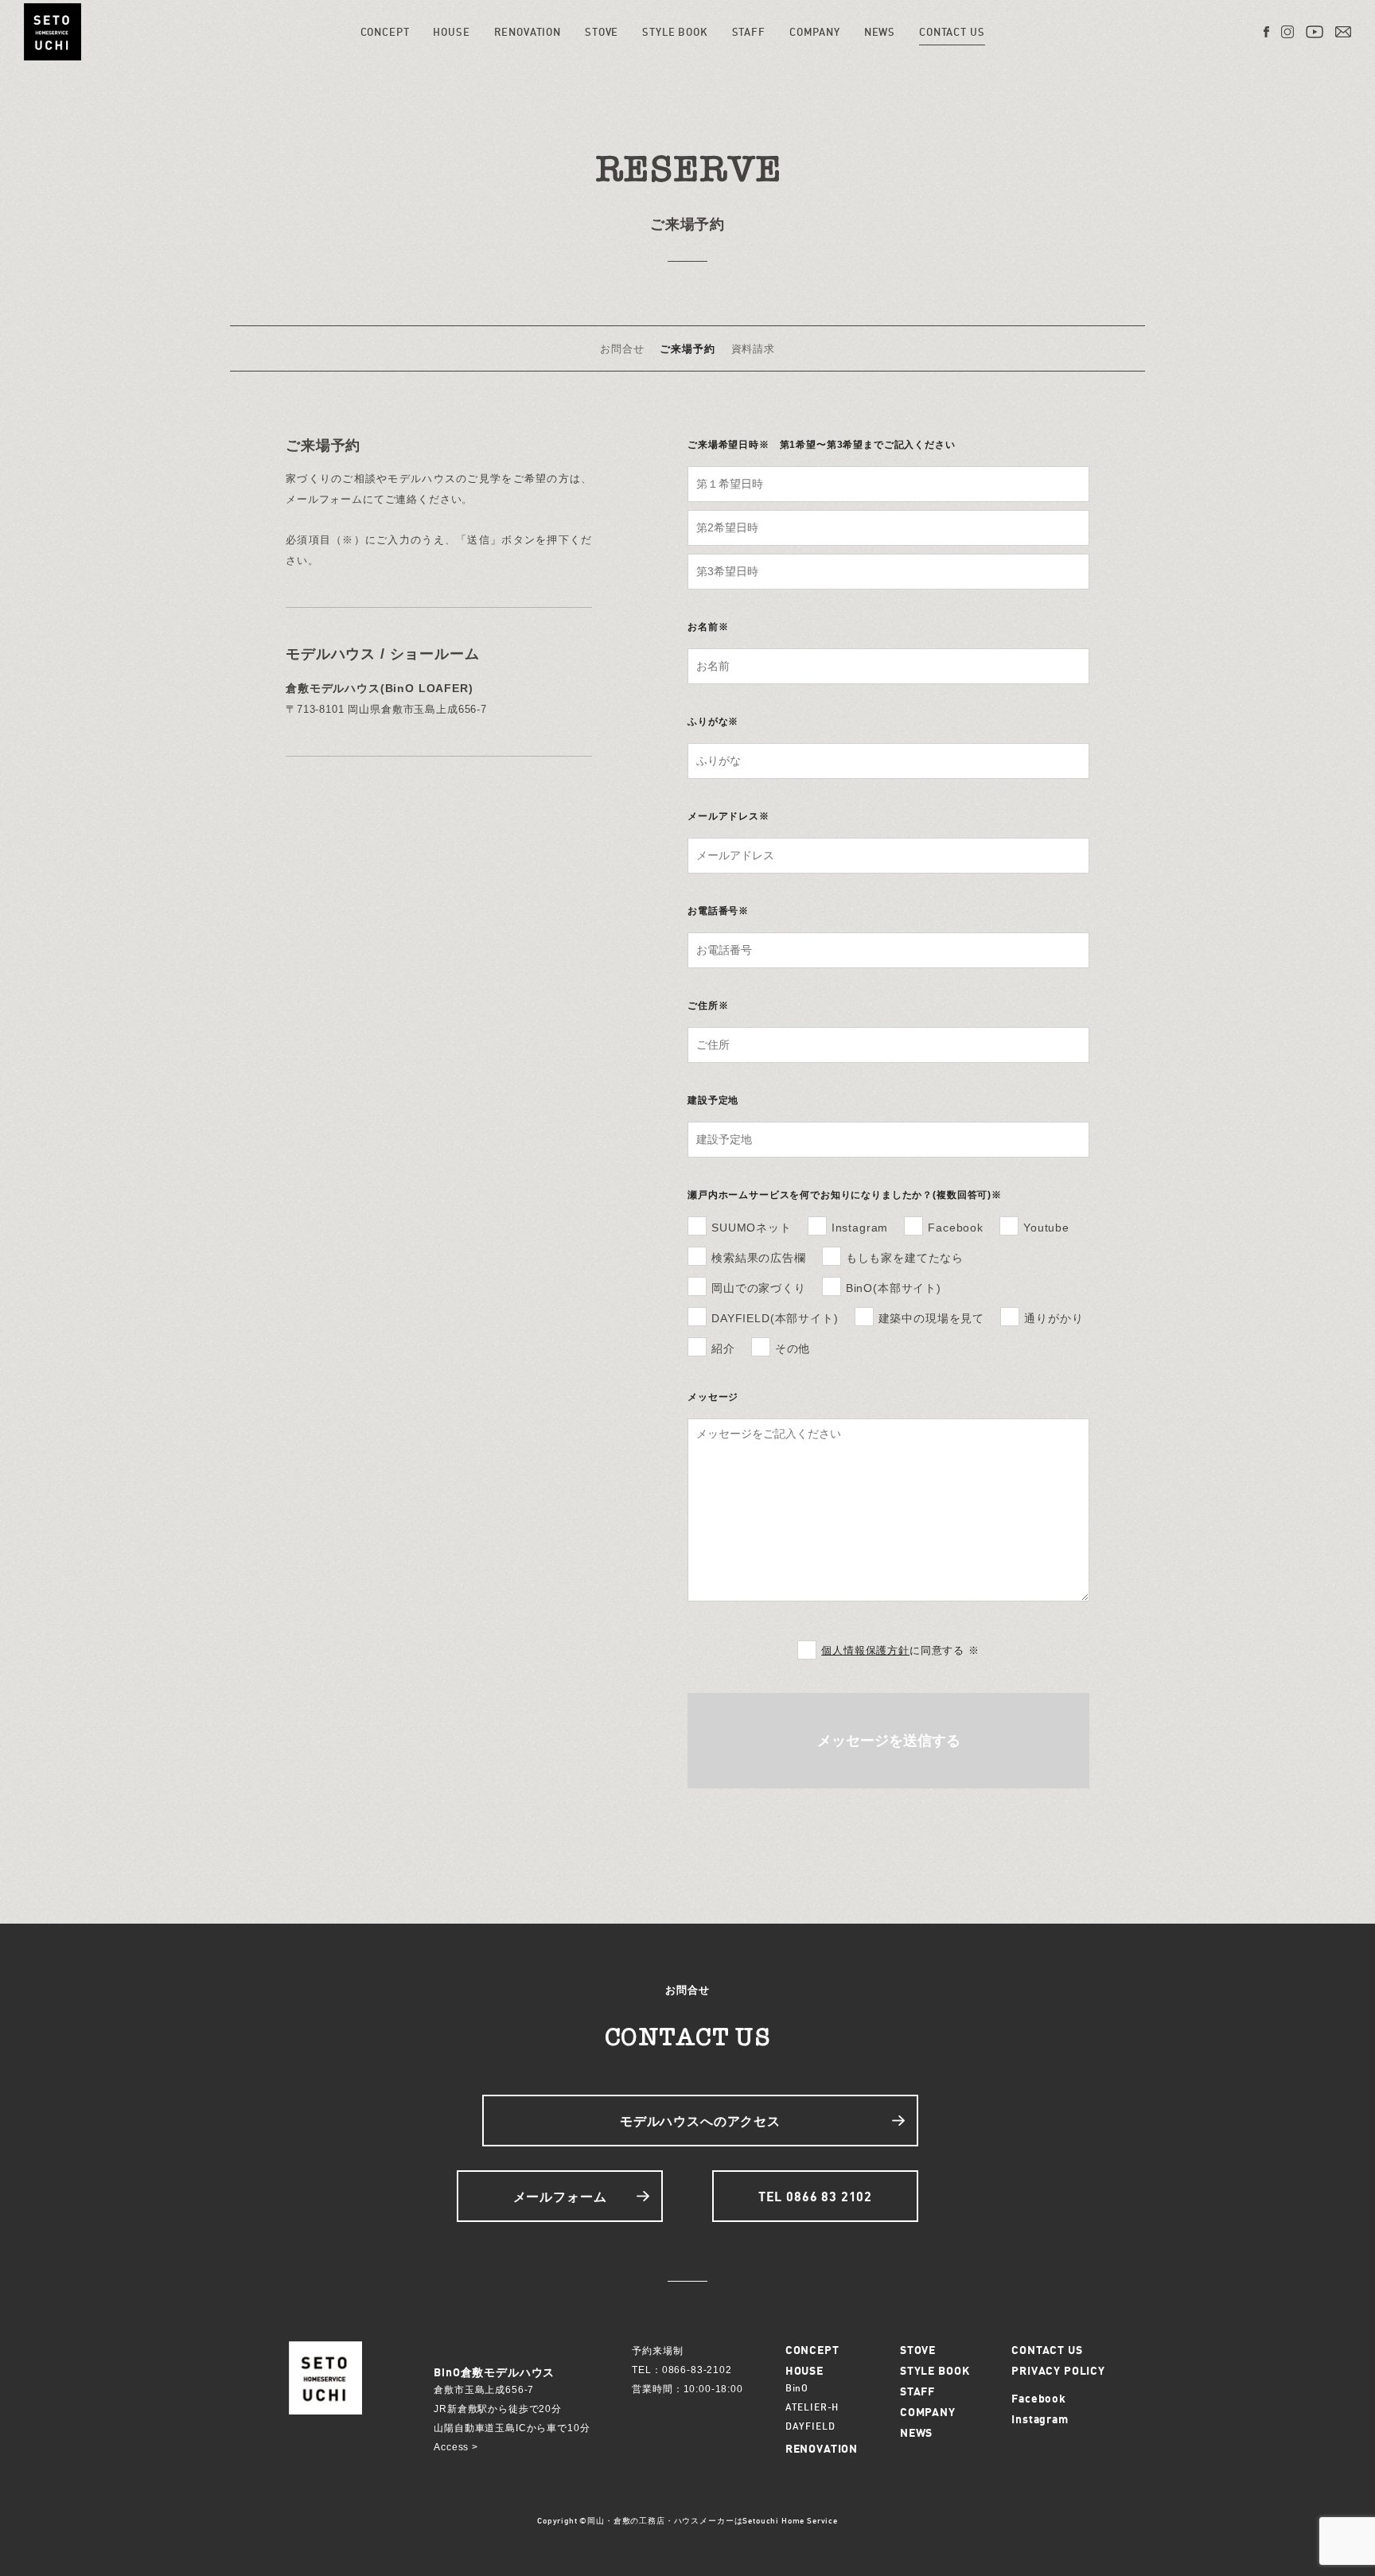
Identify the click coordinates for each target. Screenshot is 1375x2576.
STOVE (602, 32)
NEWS (880, 32)
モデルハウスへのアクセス (700, 2121)
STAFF (749, 32)
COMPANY (815, 32)
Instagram (1040, 2419)
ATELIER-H (812, 2407)
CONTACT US (952, 32)
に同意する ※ (900, 1650)
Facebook (1039, 2398)
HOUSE (451, 32)
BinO (797, 2388)
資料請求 (753, 348)
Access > (456, 2447)
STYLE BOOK (675, 32)
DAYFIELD (810, 2426)
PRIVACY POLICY (1058, 2370)
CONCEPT (385, 32)
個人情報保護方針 (865, 1650)
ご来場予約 (687, 348)
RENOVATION (528, 32)
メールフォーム (560, 2197)
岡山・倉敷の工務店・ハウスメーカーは (665, 2520)
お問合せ (622, 348)
